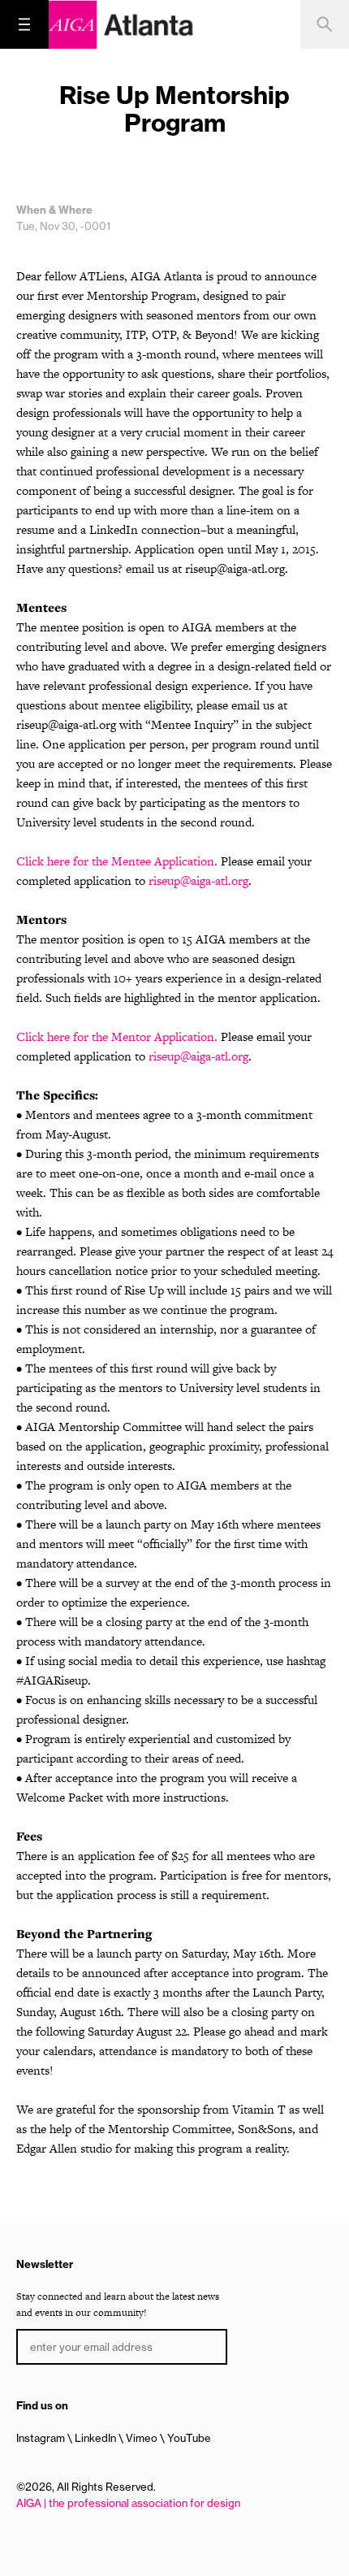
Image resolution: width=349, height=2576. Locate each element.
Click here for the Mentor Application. (117, 1036)
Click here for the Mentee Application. (117, 861)
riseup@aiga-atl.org (198, 880)
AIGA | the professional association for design (128, 2503)
